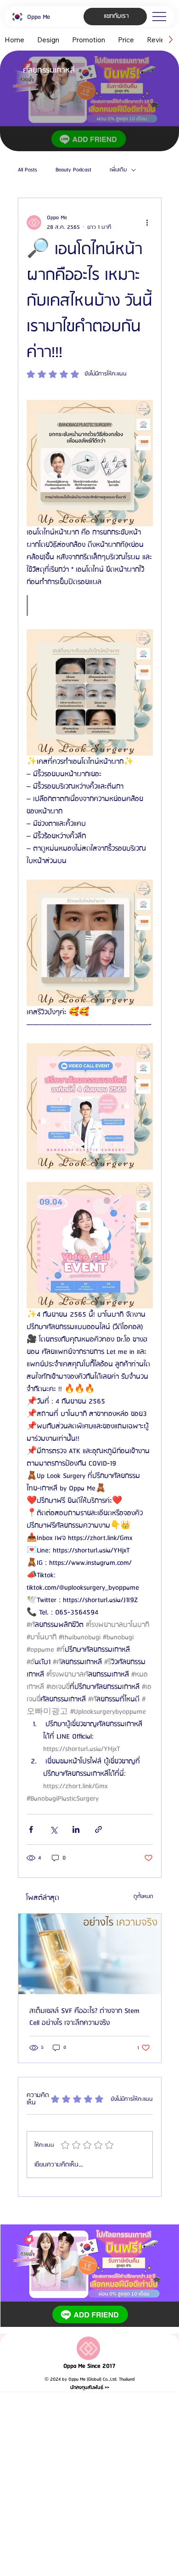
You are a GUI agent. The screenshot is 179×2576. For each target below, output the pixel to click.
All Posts (28, 170)
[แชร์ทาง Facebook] (31, 1829)
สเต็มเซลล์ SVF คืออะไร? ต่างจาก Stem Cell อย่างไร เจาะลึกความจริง (84, 2017)
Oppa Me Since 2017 (89, 2366)
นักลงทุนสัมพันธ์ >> (90, 2388)
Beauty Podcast (73, 170)
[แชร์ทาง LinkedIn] (76, 1829)
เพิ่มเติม (118, 170)
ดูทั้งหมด (143, 1896)
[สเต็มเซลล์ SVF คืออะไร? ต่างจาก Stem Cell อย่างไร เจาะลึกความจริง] (90, 1954)
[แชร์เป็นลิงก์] (98, 1829)
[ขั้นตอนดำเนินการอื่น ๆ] (147, 222)
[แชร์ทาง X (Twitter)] (53, 1829)
